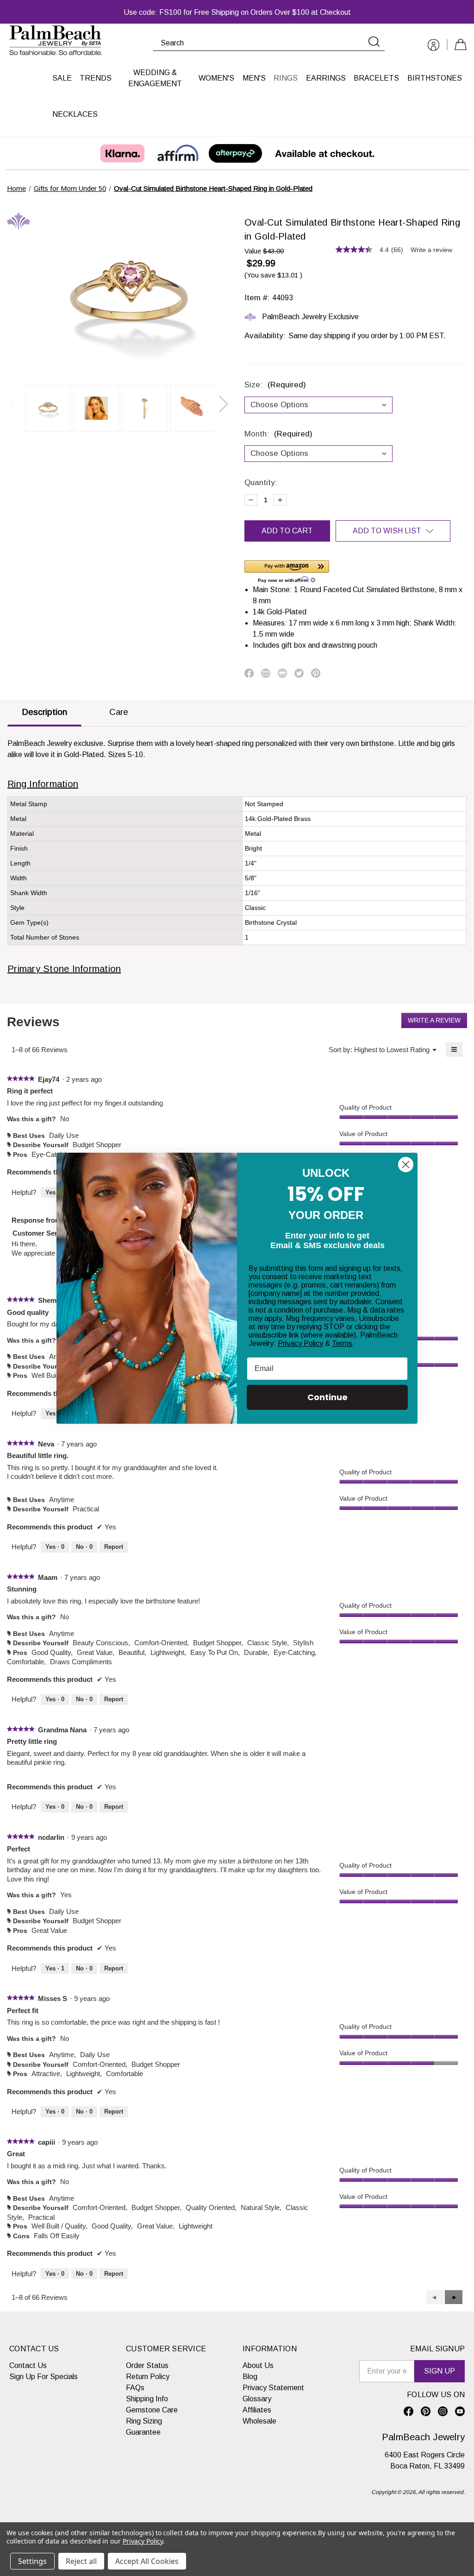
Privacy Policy (300, 1343)
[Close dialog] (406, 1165)
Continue (327, 1397)
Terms (342, 1343)
